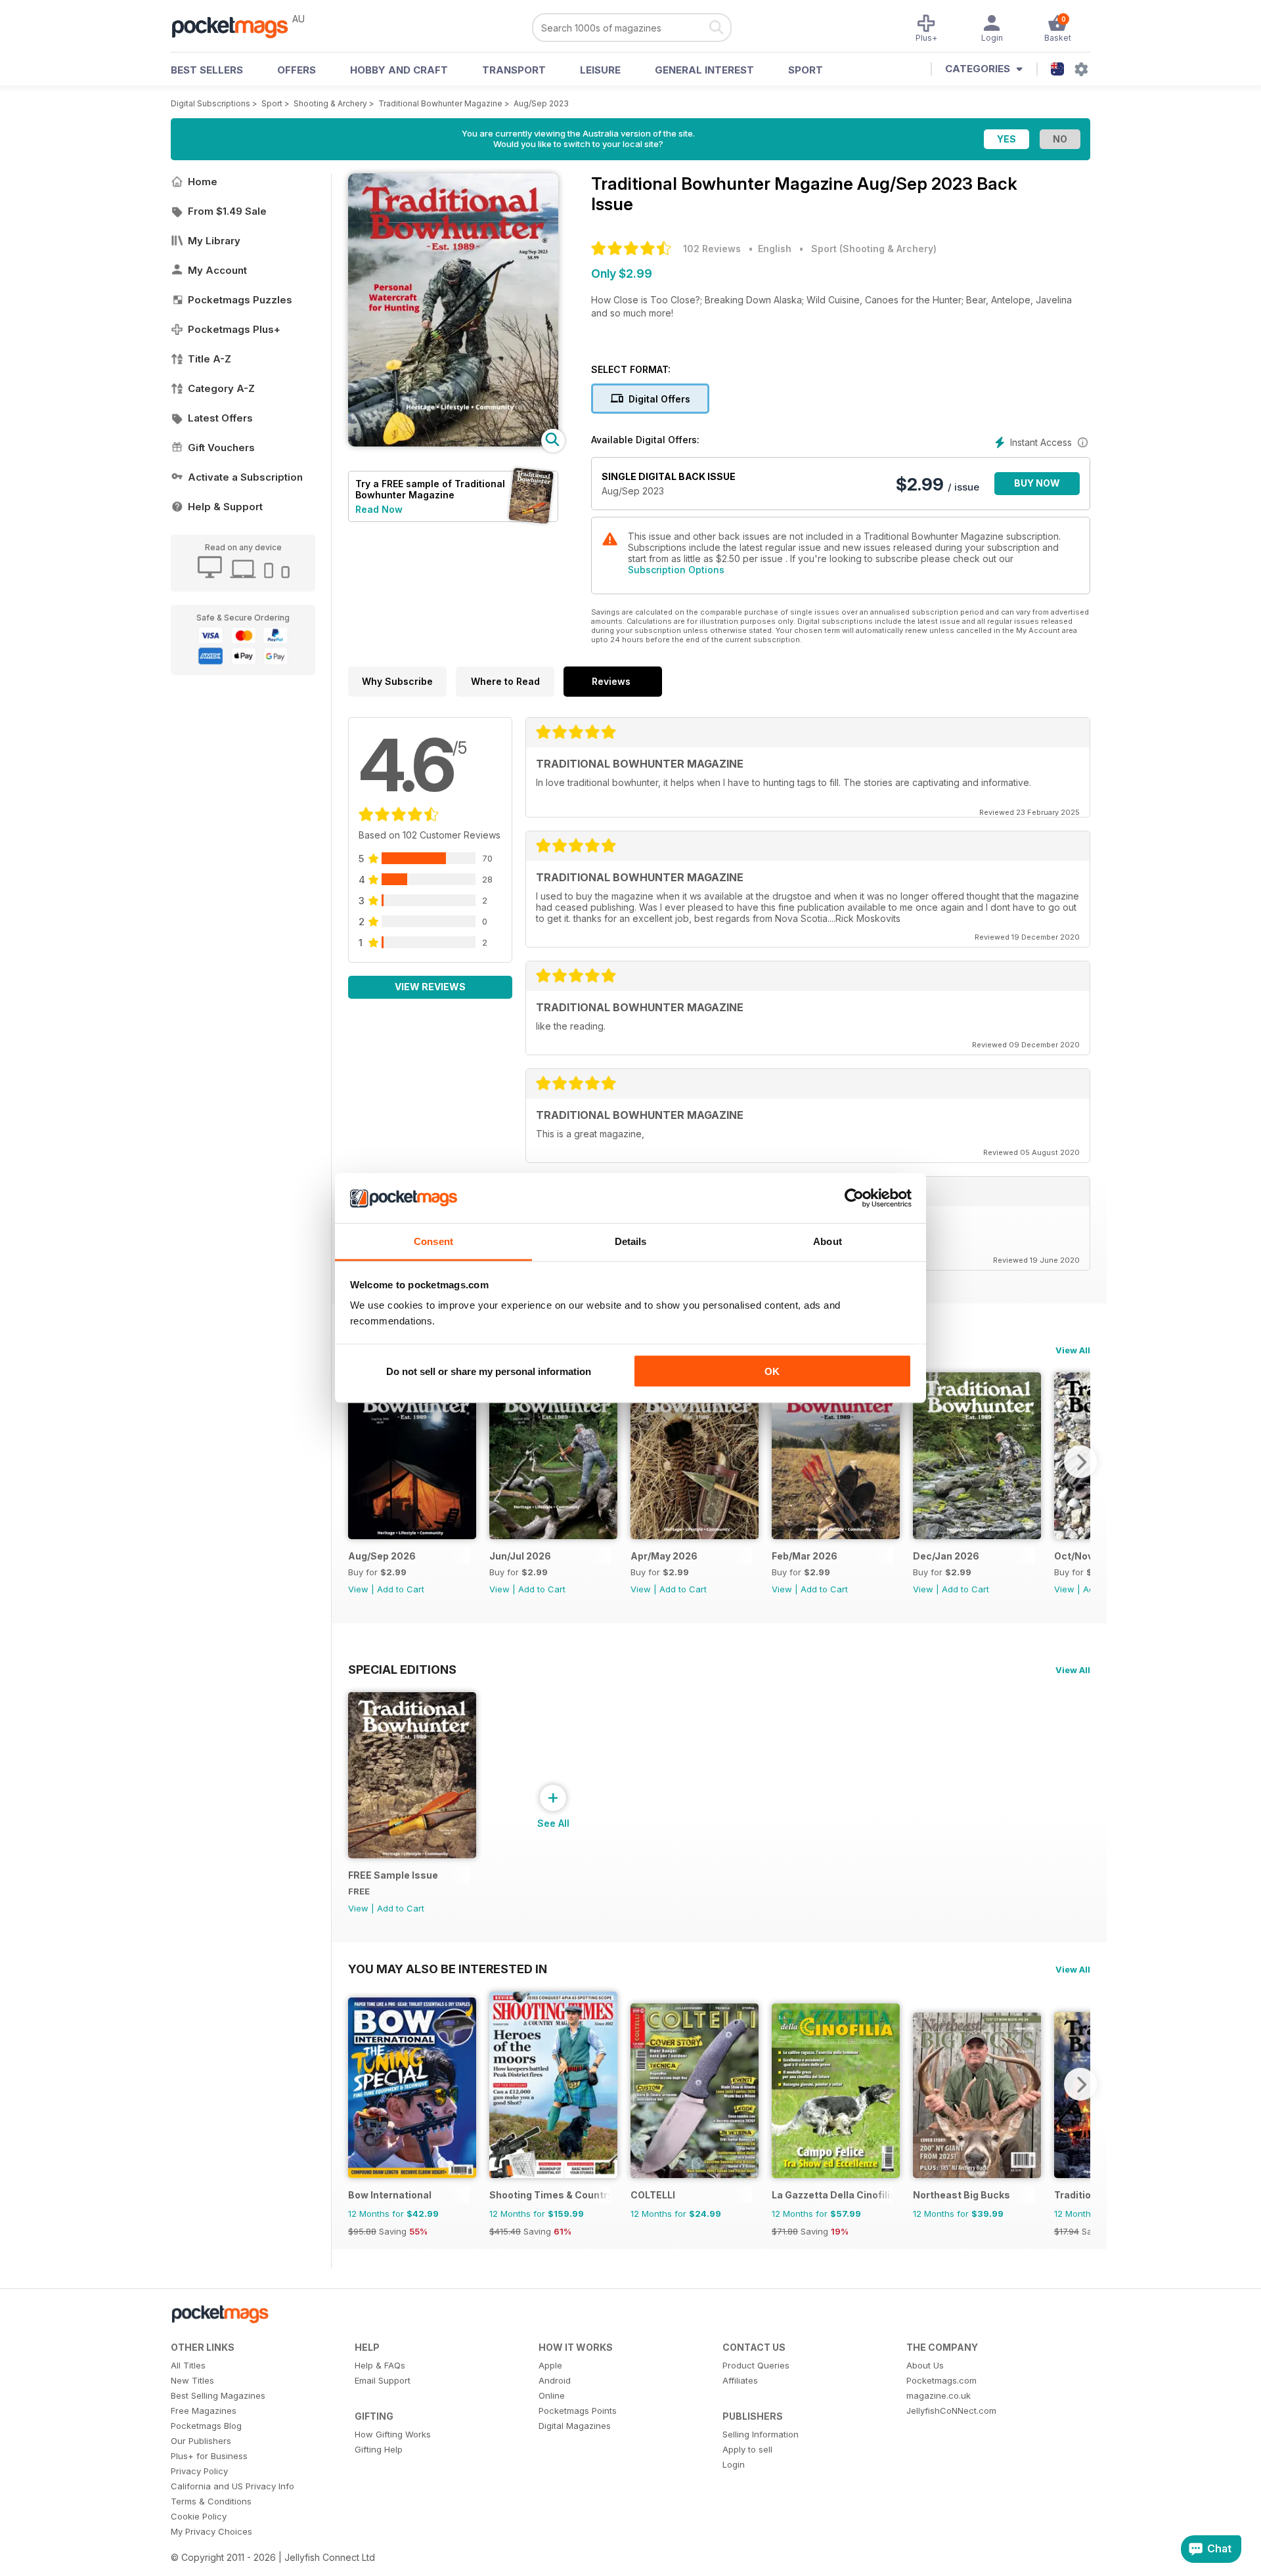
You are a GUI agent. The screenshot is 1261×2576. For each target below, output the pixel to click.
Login (734, 2464)
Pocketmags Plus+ (234, 329)
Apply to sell (747, 2449)
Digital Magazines (575, 2426)
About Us (925, 2365)
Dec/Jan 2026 (946, 1556)
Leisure (600, 70)
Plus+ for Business (209, 2456)
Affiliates (740, 2380)
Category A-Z (221, 388)
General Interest (704, 70)
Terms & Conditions (211, 2501)
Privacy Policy (199, 2471)
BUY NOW (1037, 483)
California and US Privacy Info (232, 2486)
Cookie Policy (199, 2516)
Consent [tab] (433, 1241)
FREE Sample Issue (393, 1875)
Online (552, 2395)
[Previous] (358, 1462)
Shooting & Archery (330, 103)
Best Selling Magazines (218, 2395)
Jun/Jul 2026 (520, 1556)
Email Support (383, 2380)
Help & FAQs (380, 2365)
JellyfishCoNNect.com (951, 2411)
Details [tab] (631, 1241)
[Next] (1080, 1462)
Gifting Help (379, 2449)
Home (203, 182)
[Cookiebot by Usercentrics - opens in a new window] (854, 1198)
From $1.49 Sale (227, 211)
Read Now (379, 509)
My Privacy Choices (211, 2531)
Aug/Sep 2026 (382, 1556)
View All (1073, 1350)
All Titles (188, 2365)
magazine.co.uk (939, 2395)
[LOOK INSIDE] (453, 443)
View (358, 1589)
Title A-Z (210, 359)
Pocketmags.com (941, 2380)
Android (555, 2380)
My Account (217, 270)
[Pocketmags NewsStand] (236, 26)
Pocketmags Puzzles (240, 300)
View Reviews (430, 987)
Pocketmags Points (578, 2411)
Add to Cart (401, 1589)
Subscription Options (676, 570)
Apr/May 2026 (664, 1556)
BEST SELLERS (207, 70)
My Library (214, 241)
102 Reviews (712, 249)
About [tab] (828, 1241)
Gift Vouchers (221, 448)
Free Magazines (204, 2411)
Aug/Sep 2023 (541, 103)
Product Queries (756, 2365)
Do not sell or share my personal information (489, 1371)
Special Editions (402, 1669)
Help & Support (225, 507)
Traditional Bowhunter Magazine (440, 103)
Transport (514, 70)
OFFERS (297, 70)
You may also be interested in (448, 1969)
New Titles (192, 2380)
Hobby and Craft (399, 70)
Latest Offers (220, 418)
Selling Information (761, 2434)
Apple (550, 2365)
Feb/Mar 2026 (805, 1556)
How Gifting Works (393, 2434)
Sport (806, 70)
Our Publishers (201, 2441)
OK (772, 1371)
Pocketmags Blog (206, 2426)
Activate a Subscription (245, 477)
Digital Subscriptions (210, 103)
